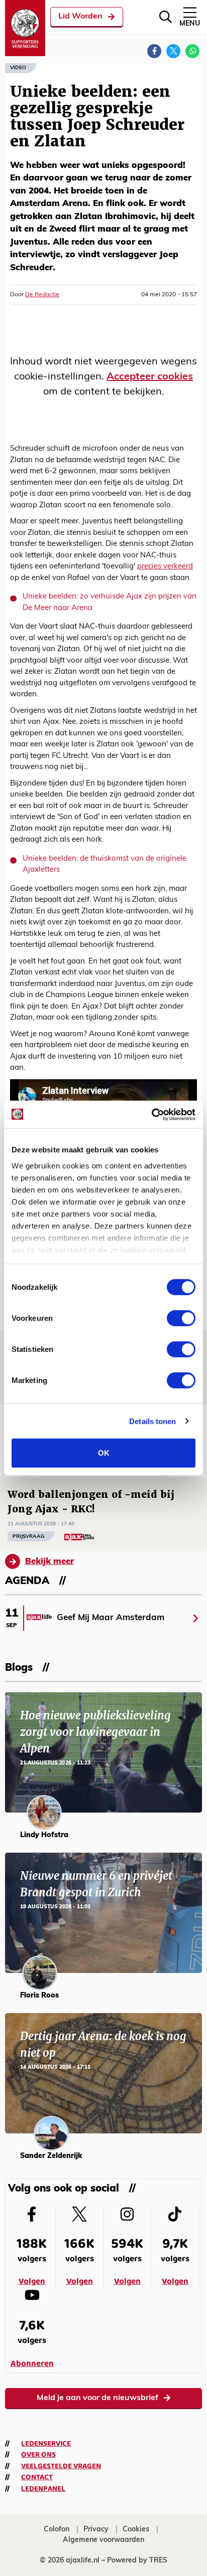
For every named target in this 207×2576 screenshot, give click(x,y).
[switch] (181, 1318)
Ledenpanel (43, 2489)
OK (104, 1453)
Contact (37, 2477)
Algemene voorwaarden (103, 2540)
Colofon (57, 2530)
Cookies (136, 2530)
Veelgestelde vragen (61, 2466)
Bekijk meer (49, 1562)
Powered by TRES (137, 2561)
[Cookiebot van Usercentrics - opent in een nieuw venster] (151, 1114)
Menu (190, 24)
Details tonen (152, 1421)
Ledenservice (46, 2444)
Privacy (96, 2530)
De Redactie (42, 295)
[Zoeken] (166, 17)
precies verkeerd (165, 567)
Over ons (38, 2455)
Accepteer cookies (150, 377)
